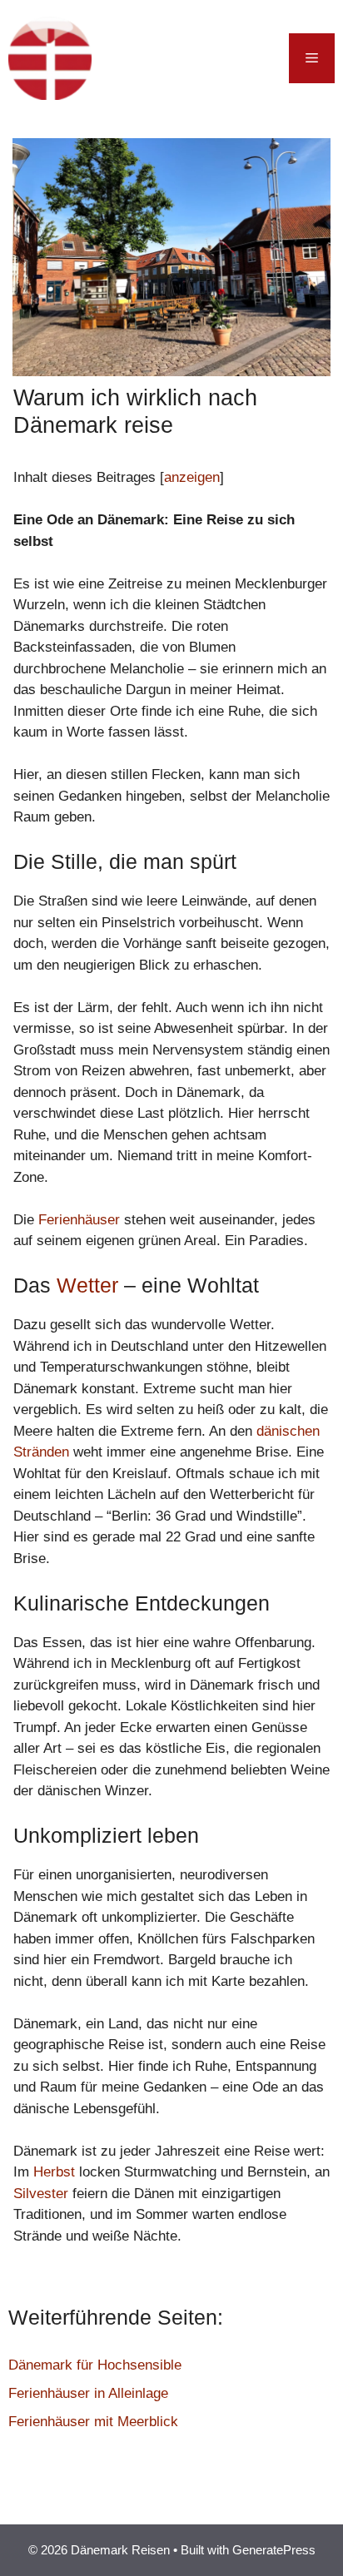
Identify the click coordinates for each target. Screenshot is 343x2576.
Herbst (54, 2172)
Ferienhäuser (79, 1220)
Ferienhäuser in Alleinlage (88, 2393)
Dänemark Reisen (193, 58)
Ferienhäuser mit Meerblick (93, 2422)
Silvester (41, 2194)
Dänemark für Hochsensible (95, 2365)
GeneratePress (274, 2550)
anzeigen (192, 477)
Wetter (87, 1285)
